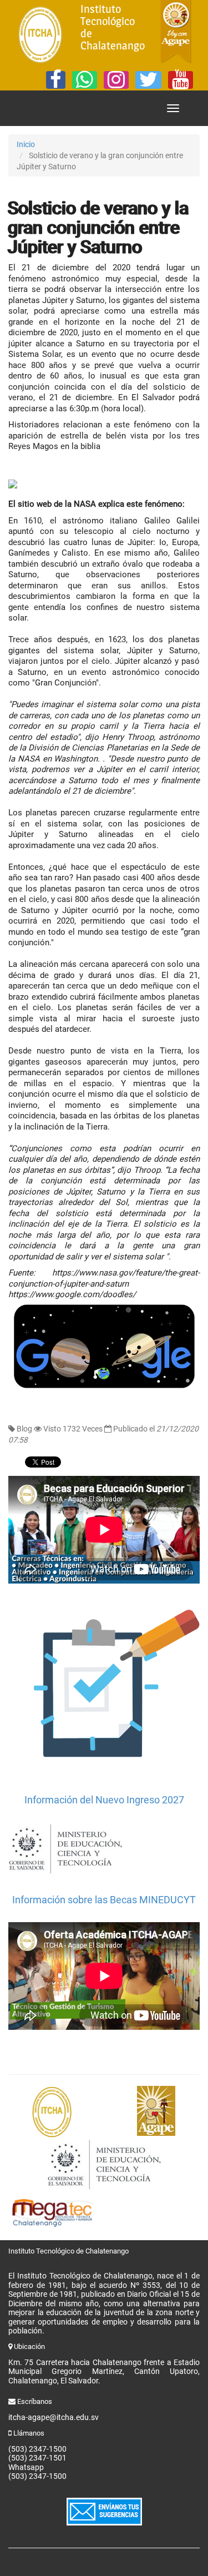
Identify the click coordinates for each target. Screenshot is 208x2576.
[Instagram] (116, 80)
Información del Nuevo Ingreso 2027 (104, 1800)
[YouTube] (181, 80)
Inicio (26, 144)
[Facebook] (56, 80)
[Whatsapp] (85, 80)
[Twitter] (148, 80)
